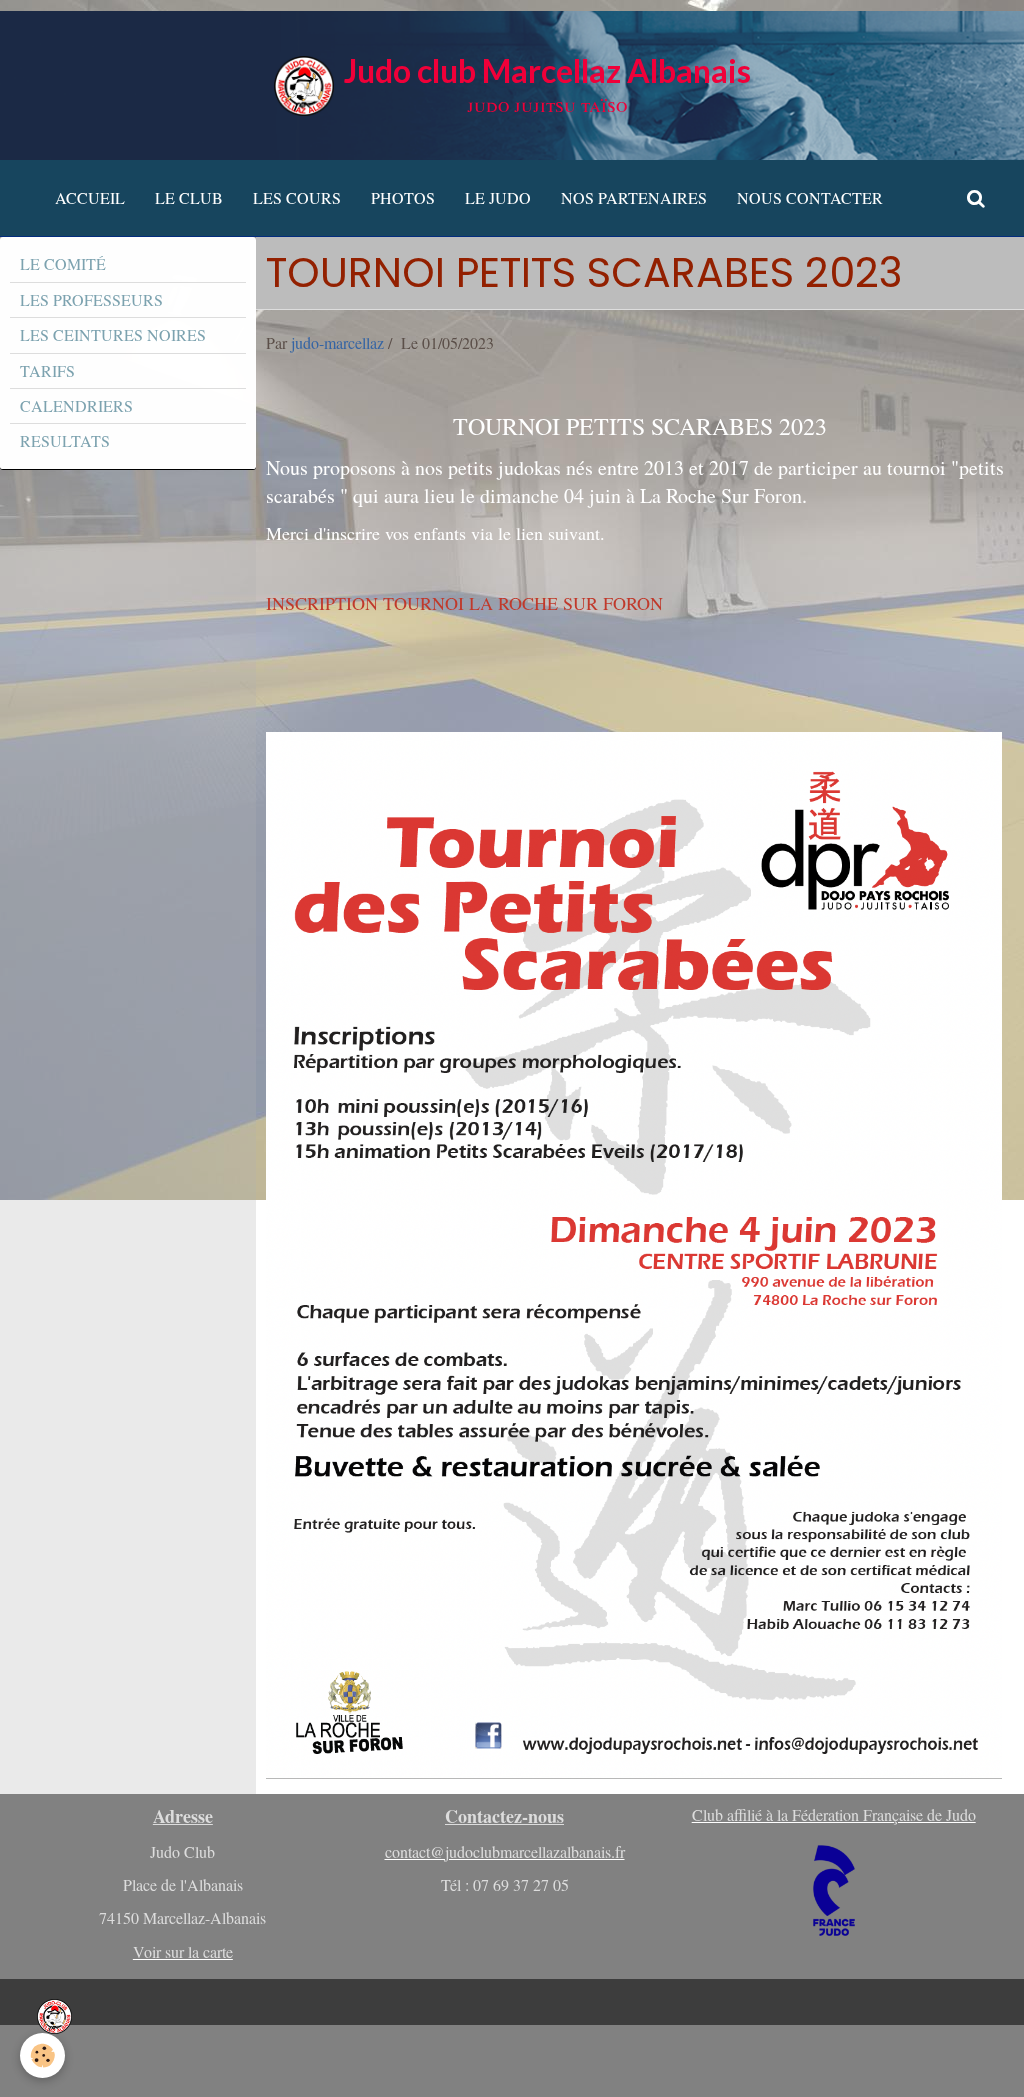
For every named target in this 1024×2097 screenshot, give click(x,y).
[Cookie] (42, 2055)
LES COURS (297, 197)
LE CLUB (189, 197)
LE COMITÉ (63, 263)
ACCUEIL (90, 197)
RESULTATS (65, 440)
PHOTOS (403, 197)
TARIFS (47, 370)
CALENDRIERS (76, 405)
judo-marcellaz (337, 342)
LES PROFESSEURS (91, 299)
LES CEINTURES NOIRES (113, 334)
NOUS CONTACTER (810, 197)
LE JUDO (498, 197)
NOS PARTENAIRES (634, 197)
